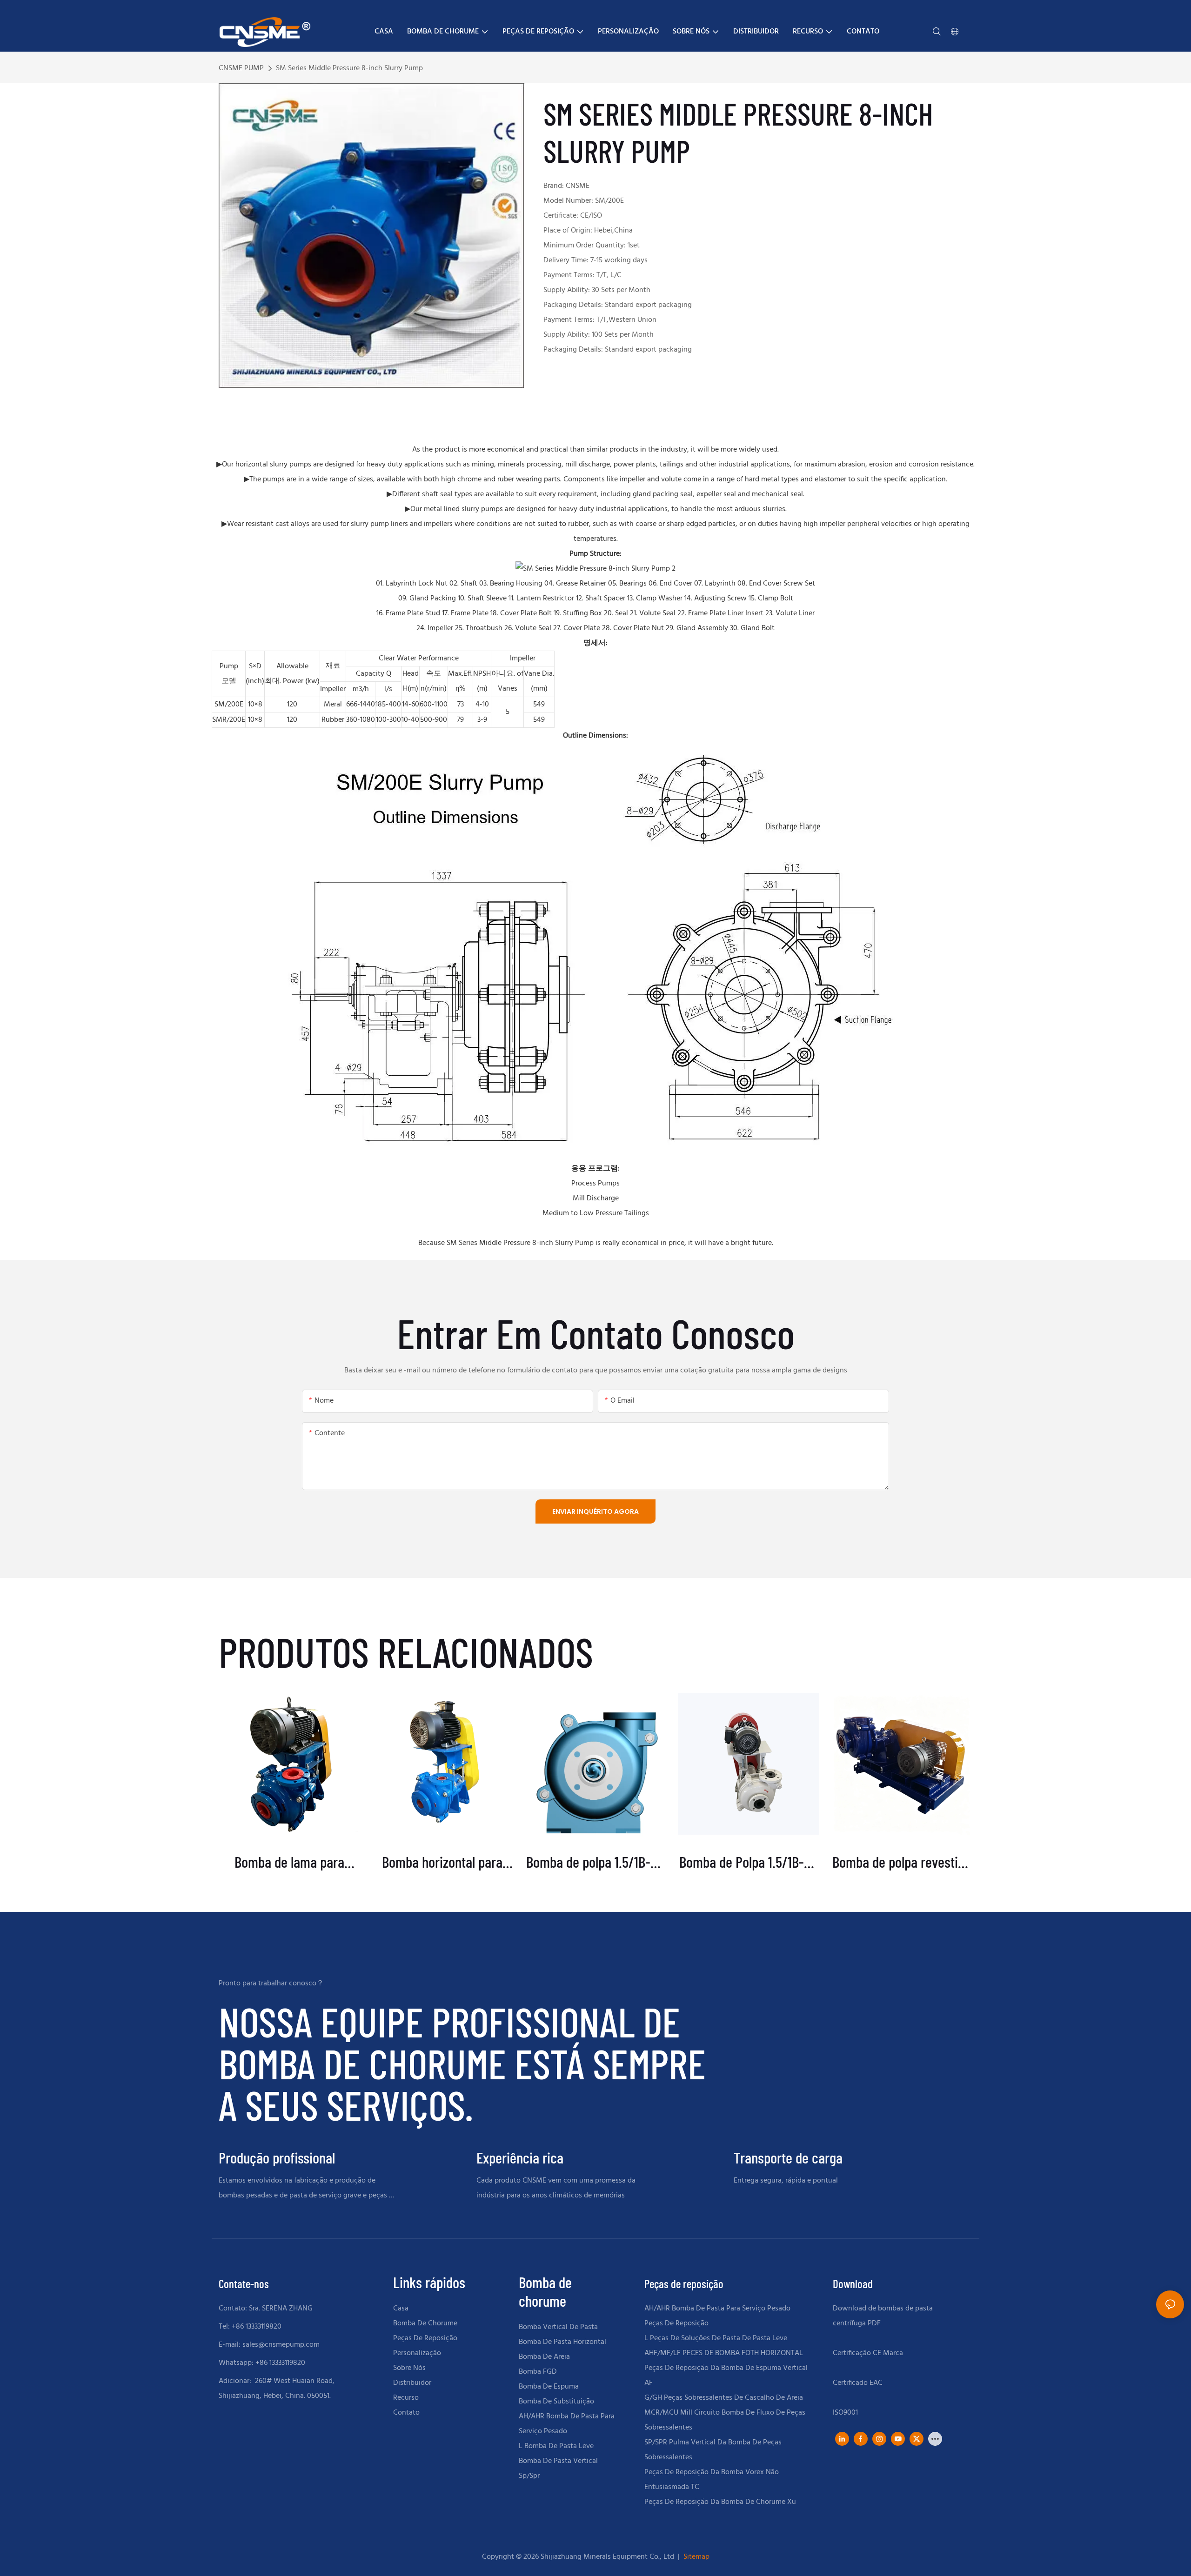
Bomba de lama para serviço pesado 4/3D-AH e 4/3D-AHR (289, 1862)
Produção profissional (277, 2158)
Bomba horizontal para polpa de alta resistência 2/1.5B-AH (442, 1862)
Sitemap (696, 2557)
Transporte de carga (788, 2158)
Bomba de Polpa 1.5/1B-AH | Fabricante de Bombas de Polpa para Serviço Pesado (749, 1862)
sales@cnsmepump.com (281, 2345)
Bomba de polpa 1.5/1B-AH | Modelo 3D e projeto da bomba (595, 1862)
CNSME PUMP (241, 68)
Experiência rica (520, 2158)
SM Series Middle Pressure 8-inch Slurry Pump (349, 68)
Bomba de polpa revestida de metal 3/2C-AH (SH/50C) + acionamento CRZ (902, 1862)
